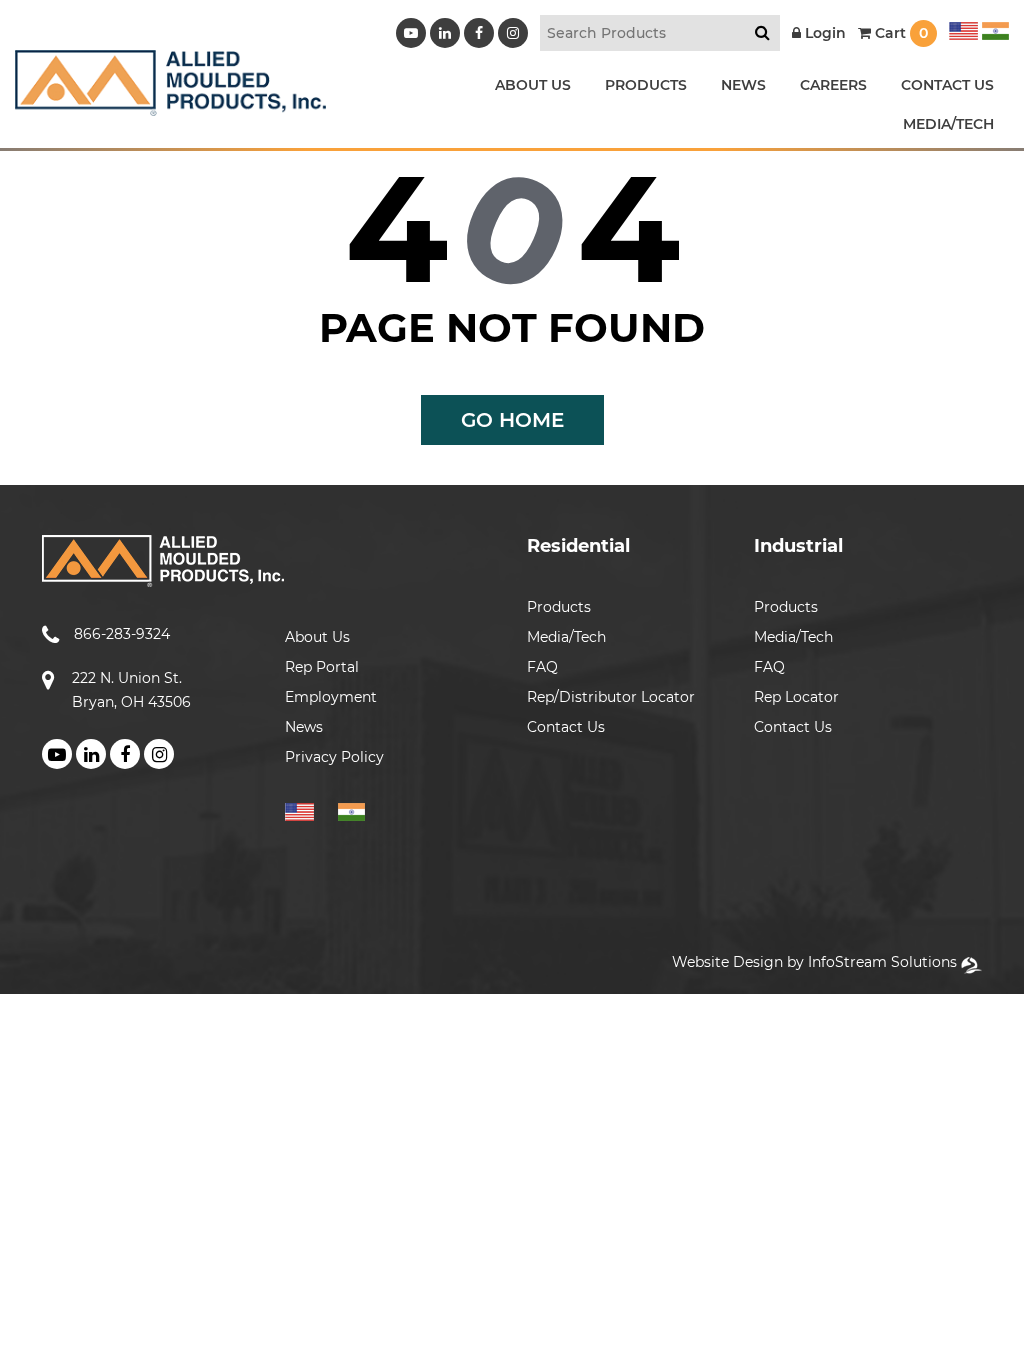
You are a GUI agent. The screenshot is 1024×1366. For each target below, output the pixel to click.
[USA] (963, 28)
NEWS (743, 85)
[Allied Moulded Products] (170, 103)
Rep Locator (796, 697)
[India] (993, 28)
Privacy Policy (334, 757)
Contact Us (566, 727)
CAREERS (833, 85)
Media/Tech (566, 637)
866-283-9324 (122, 634)
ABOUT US (533, 85)
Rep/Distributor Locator (611, 697)
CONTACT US (947, 85)
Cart (899, 33)
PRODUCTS (646, 85)
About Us (317, 637)
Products (559, 607)
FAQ (542, 667)
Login (823, 33)
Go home (512, 420)
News (304, 727)
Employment (331, 697)
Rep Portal (322, 667)
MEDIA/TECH (948, 124)
